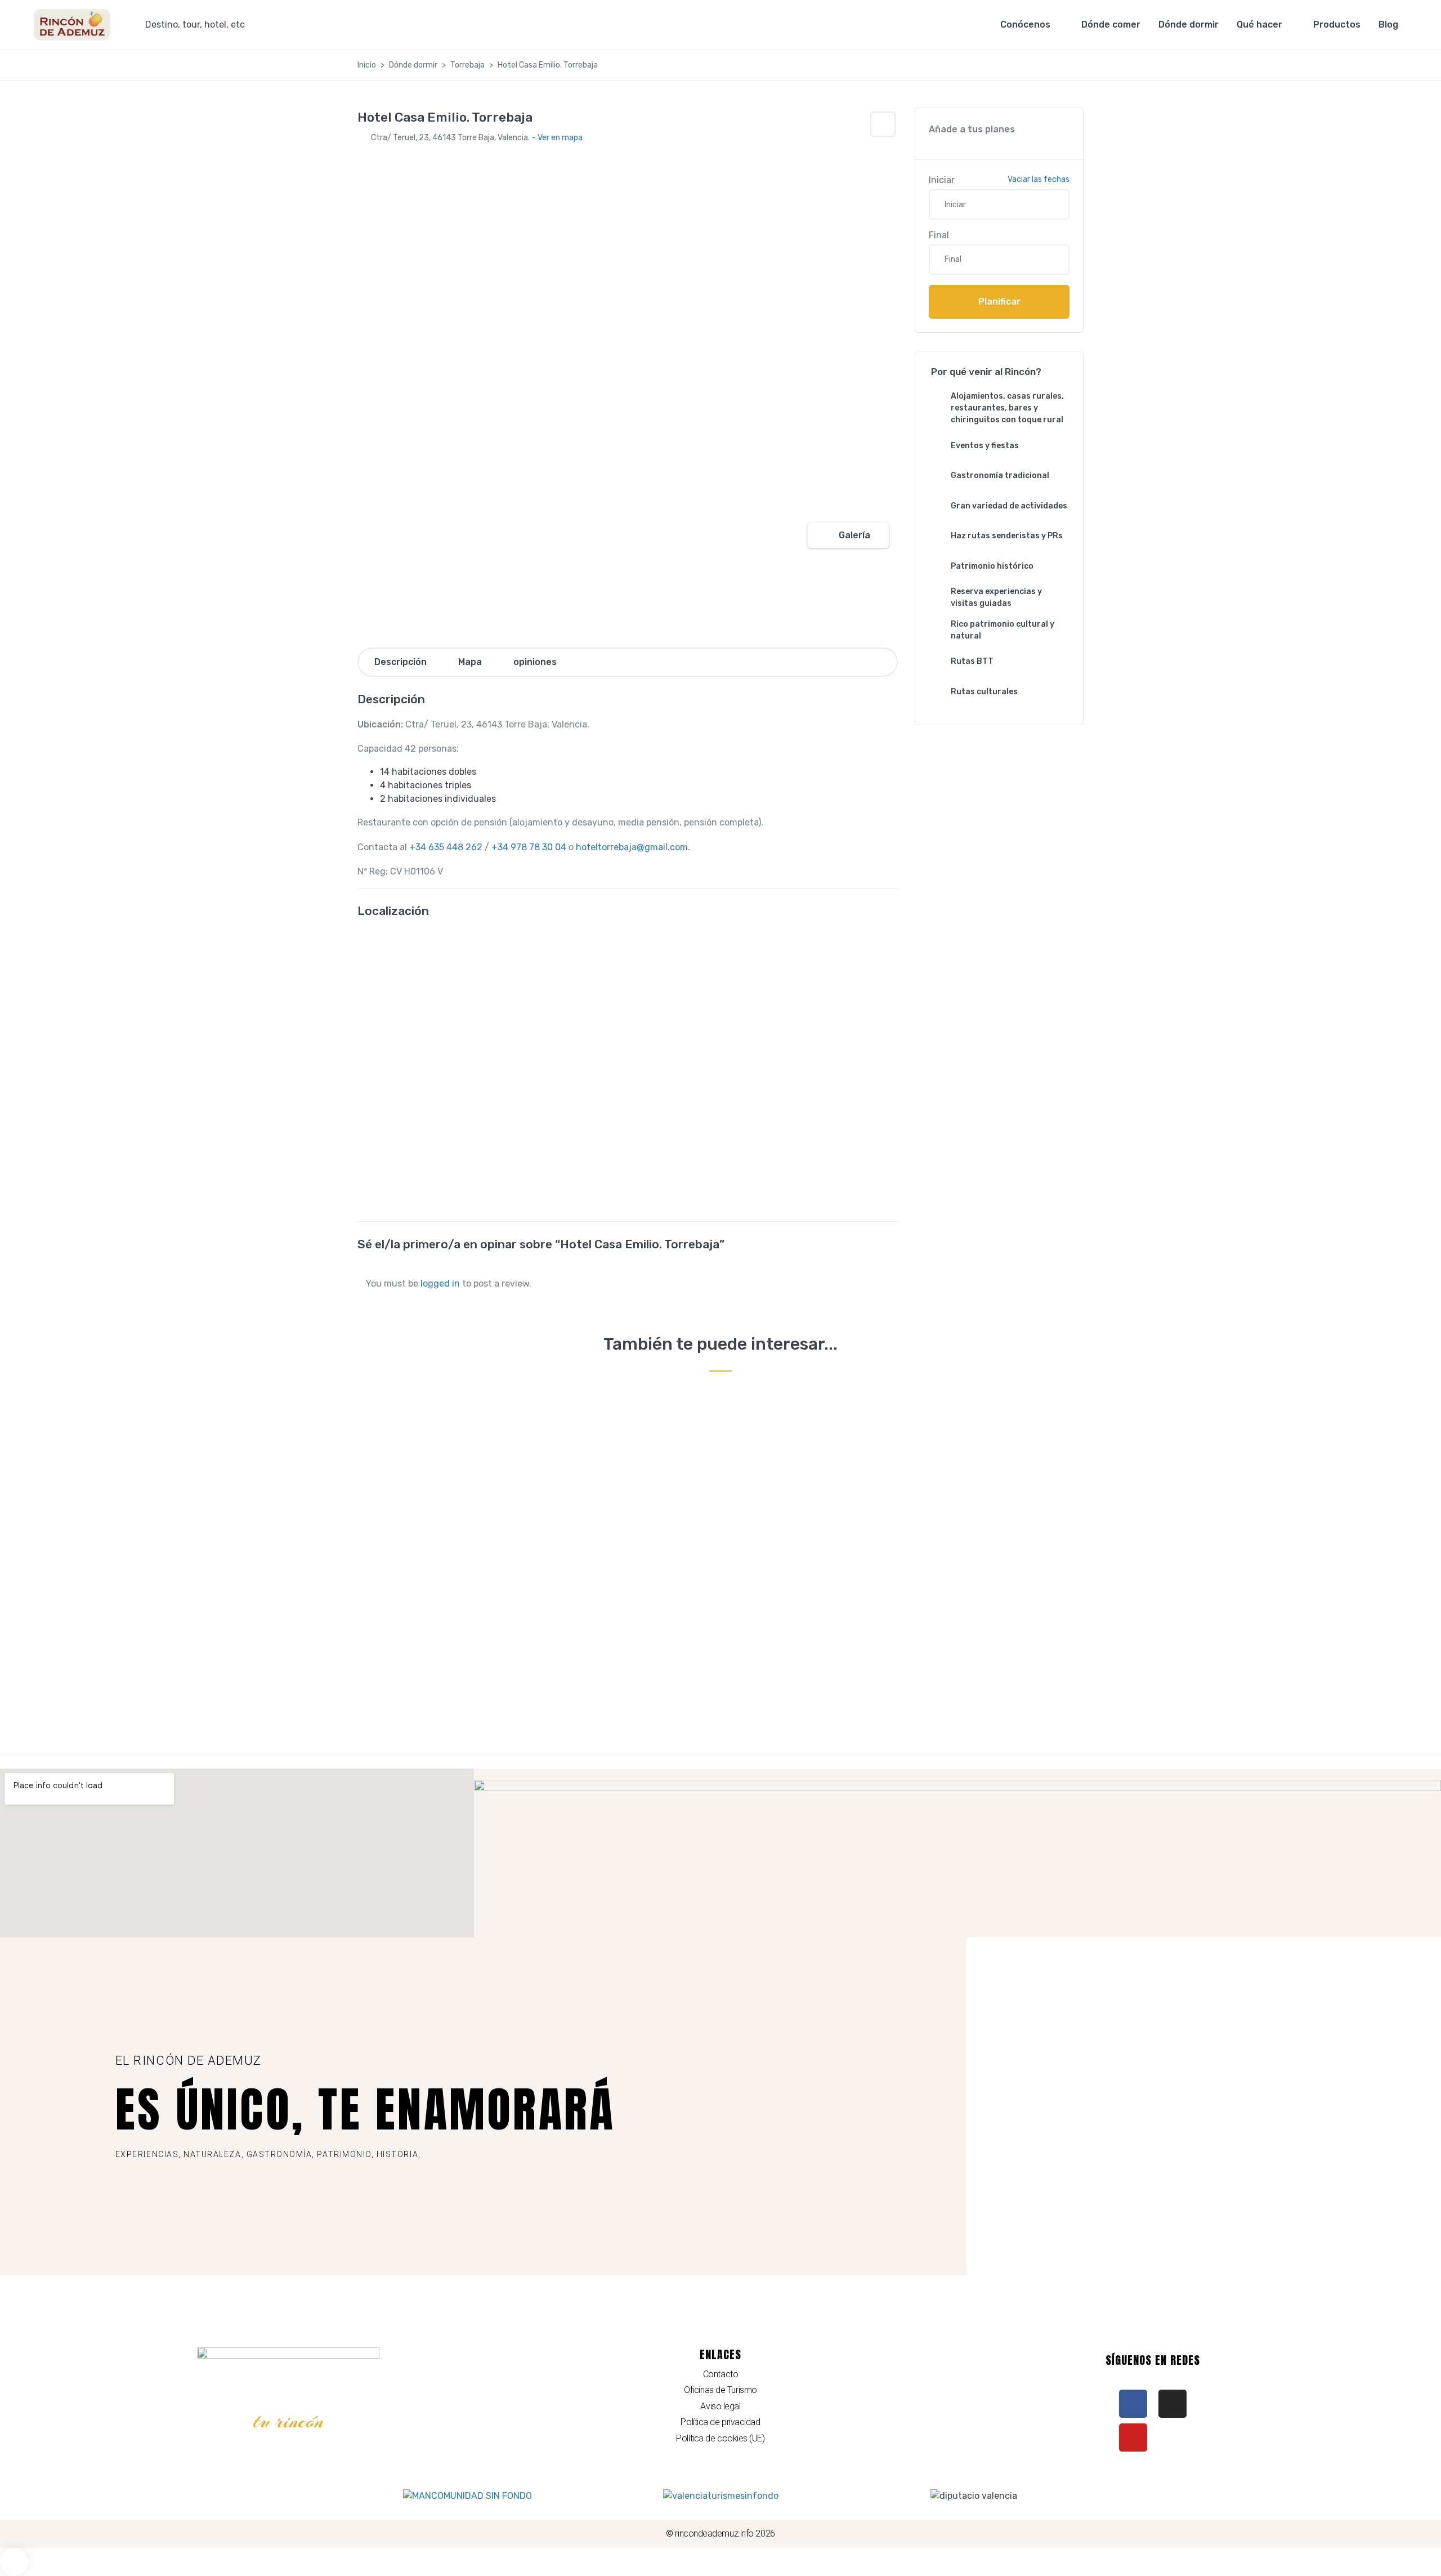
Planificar (999, 302)
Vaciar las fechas (1039, 179)
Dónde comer (1111, 24)
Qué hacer (1259, 24)
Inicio (367, 65)
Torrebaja (467, 65)
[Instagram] (1173, 2404)
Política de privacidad (720, 2422)
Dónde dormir (1189, 24)
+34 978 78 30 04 (529, 847)
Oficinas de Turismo (720, 2390)
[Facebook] (1133, 2404)
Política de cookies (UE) (720, 2438)
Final (939, 235)
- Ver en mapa (557, 138)
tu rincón (288, 2421)
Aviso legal (720, 2406)
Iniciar (942, 180)
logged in (440, 1283)
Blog (1388, 24)
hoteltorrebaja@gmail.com (632, 847)
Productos (1337, 24)
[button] (883, 124)
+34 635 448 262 (446, 847)
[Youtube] (1133, 2437)
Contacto (720, 2374)
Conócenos (1025, 24)
